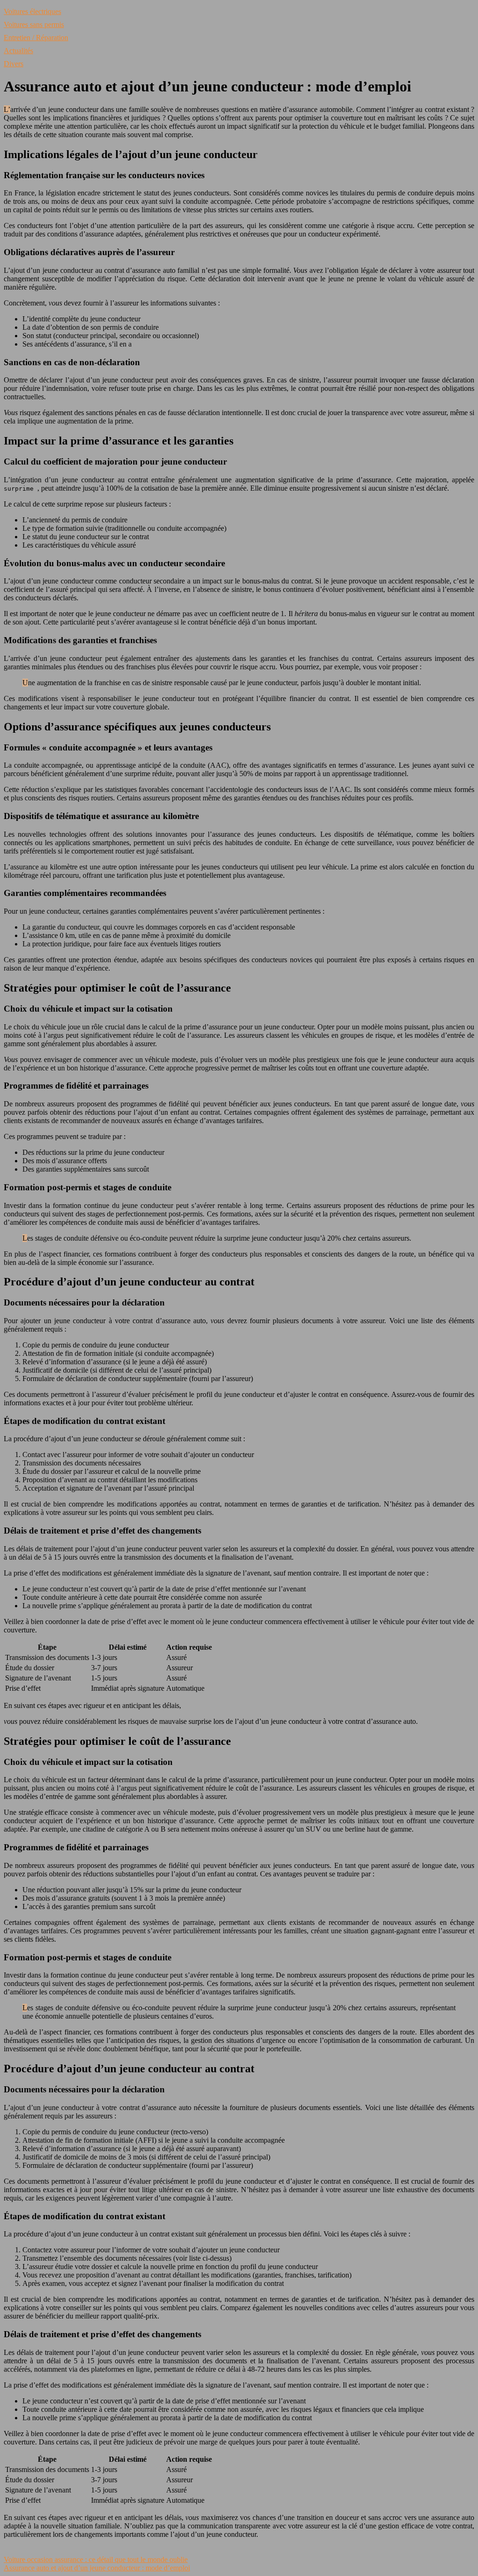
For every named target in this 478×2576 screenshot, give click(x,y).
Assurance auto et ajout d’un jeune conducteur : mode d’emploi (97, 2568)
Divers (14, 64)
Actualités (18, 51)
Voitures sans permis (34, 24)
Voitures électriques (32, 11)
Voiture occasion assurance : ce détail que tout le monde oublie (96, 2559)
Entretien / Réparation (36, 38)
